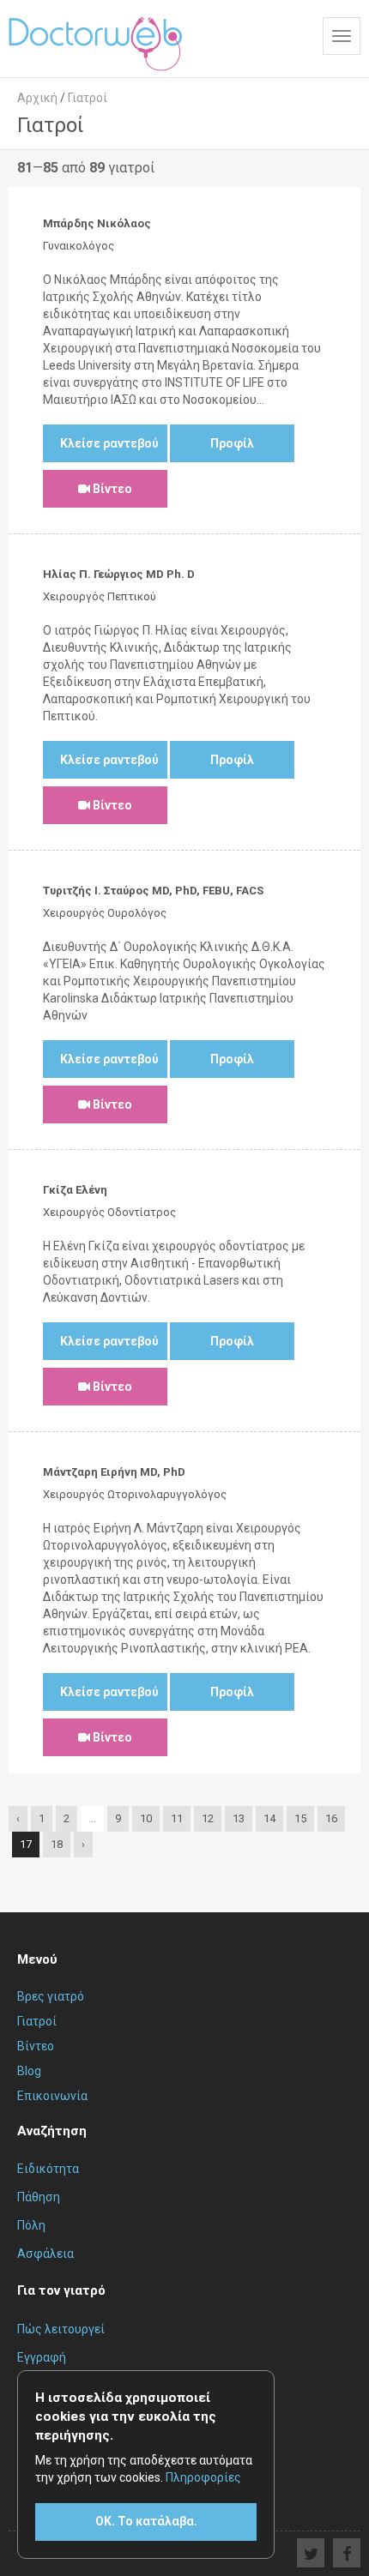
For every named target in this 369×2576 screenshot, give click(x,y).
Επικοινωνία (52, 2096)
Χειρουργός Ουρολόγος (105, 913)
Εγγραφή (42, 2357)
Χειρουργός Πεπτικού (100, 596)
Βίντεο (111, 489)
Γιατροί (37, 2021)
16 (331, 1818)
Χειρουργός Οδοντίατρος (109, 1212)
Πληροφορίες (203, 2477)
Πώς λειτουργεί (61, 2329)
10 (146, 1818)
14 (269, 1818)
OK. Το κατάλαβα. (146, 2521)
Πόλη (31, 2225)
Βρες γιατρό (51, 1996)
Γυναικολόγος (79, 246)
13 (239, 1818)
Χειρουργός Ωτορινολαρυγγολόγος (135, 1494)
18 (57, 1844)
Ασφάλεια (45, 2254)
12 (208, 1818)
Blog (29, 2071)
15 (300, 1818)
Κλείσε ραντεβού (109, 443)
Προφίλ (232, 443)
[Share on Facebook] (347, 2553)
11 (177, 1818)
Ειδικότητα (48, 2169)
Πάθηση (39, 2197)
